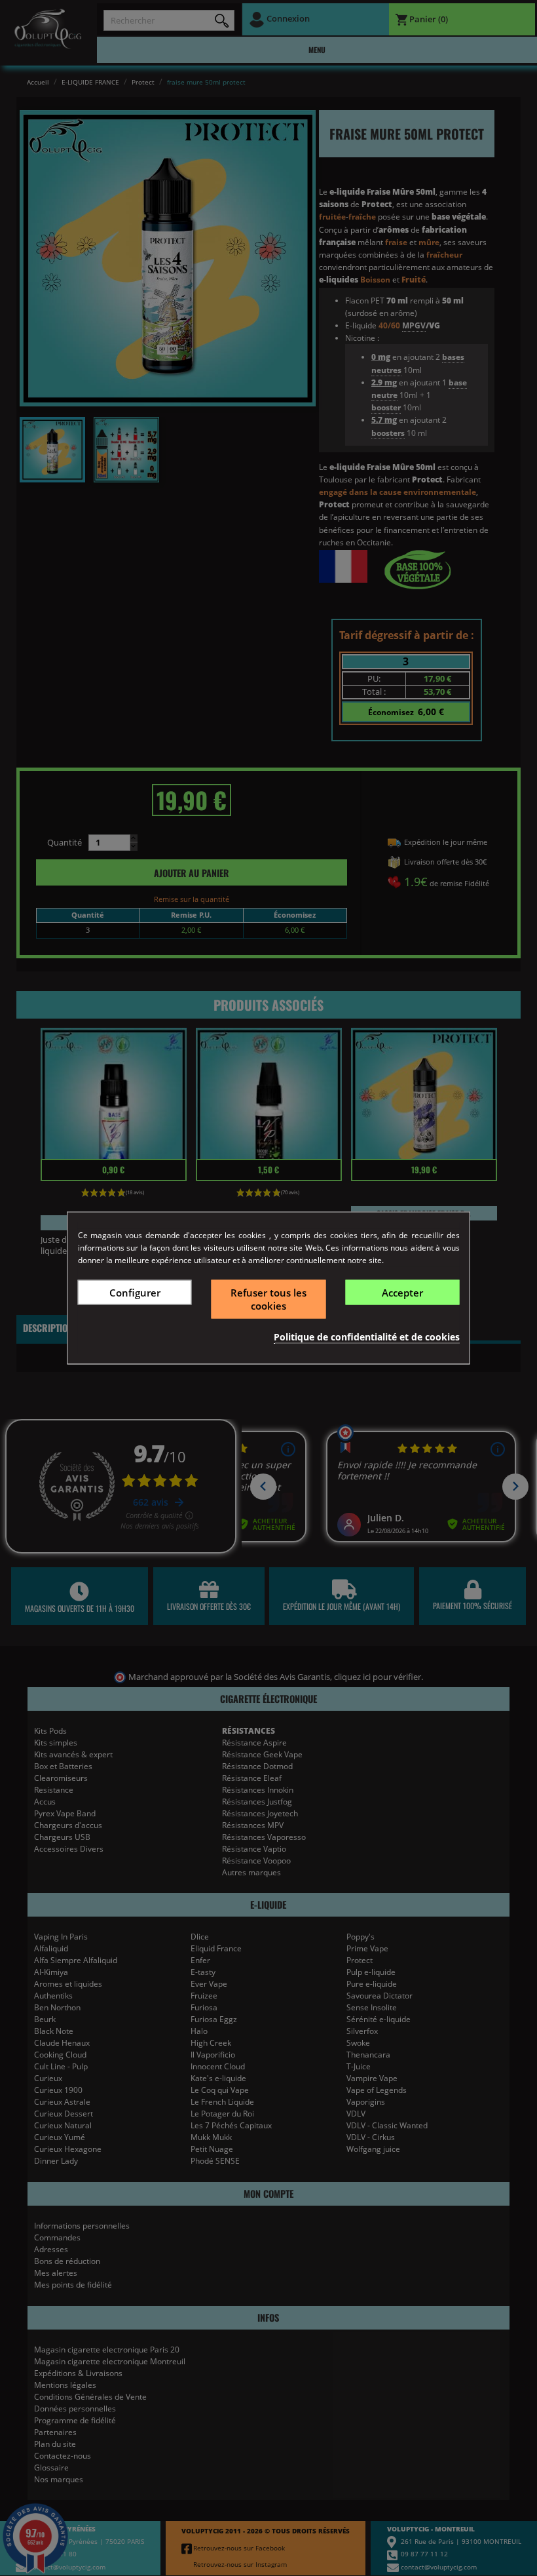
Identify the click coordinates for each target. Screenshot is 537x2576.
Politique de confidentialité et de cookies (367, 1336)
